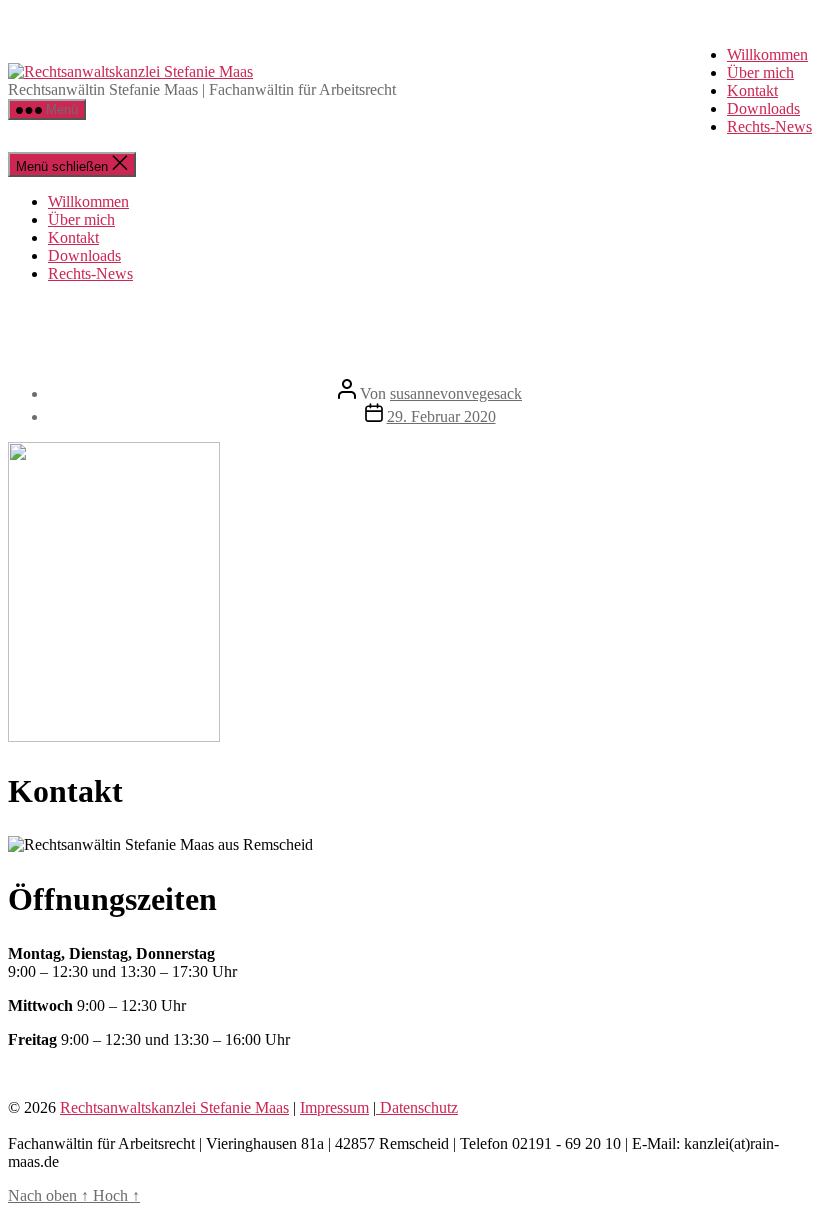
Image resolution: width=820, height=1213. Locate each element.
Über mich (760, 72)
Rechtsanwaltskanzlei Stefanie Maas (174, 1107)
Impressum (334, 1107)
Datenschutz (417, 1107)
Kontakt (752, 90)
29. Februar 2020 (441, 416)
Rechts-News (769, 126)
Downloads (763, 108)
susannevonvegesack (456, 393)
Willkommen (767, 54)
